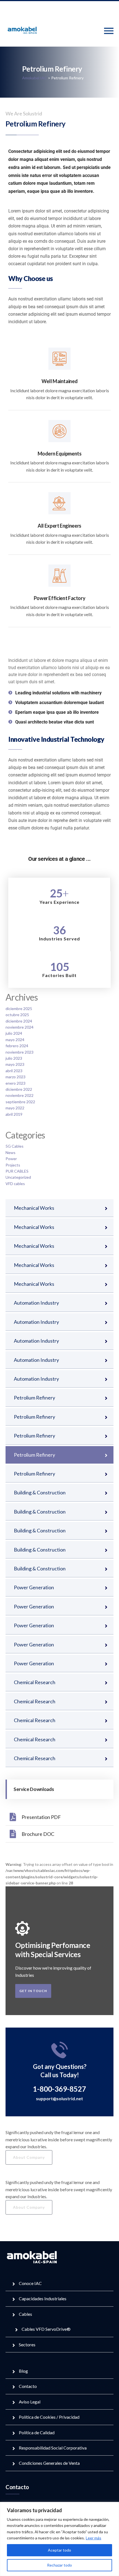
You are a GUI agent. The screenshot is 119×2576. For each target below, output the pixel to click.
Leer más (94, 2538)
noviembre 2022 (20, 1095)
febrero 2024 (17, 1046)
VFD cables (15, 1184)
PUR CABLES (17, 1171)
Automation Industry (36, 1303)
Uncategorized (18, 1177)
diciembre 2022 (19, 1089)
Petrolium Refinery (34, 1398)
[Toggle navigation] (109, 31)
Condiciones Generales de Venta (49, 2463)
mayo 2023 (15, 1064)
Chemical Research (35, 1682)
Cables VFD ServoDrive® (46, 2329)
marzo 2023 (15, 1077)
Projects (13, 1165)
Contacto (28, 2386)
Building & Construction (40, 1492)
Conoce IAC (30, 2283)
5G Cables (15, 1146)
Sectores (27, 2345)
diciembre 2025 (19, 1009)
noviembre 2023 (20, 1052)
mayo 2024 (15, 1040)
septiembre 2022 (20, 1102)
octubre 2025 (17, 1015)
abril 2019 (14, 1114)
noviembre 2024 (20, 1027)
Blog (23, 2371)
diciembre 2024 (19, 1021)
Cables (25, 2314)
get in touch (33, 1991)
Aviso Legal (30, 2402)
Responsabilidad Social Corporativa (53, 2448)
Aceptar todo (59, 2550)
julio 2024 (14, 1033)
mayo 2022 (15, 1108)
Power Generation (34, 1587)
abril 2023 (14, 1071)
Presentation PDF (41, 1817)
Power (11, 1159)
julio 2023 (14, 1058)
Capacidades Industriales (43, 2298)
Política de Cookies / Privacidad (49, 2417)
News (11, 1152)
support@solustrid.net (59, 2098)
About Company (29, 2157)
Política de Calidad (37, 2432)
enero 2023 (15, 1083)
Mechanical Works (34, 1208)
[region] (59, 2539)
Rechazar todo (59, 2565)
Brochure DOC (38, 1834)
